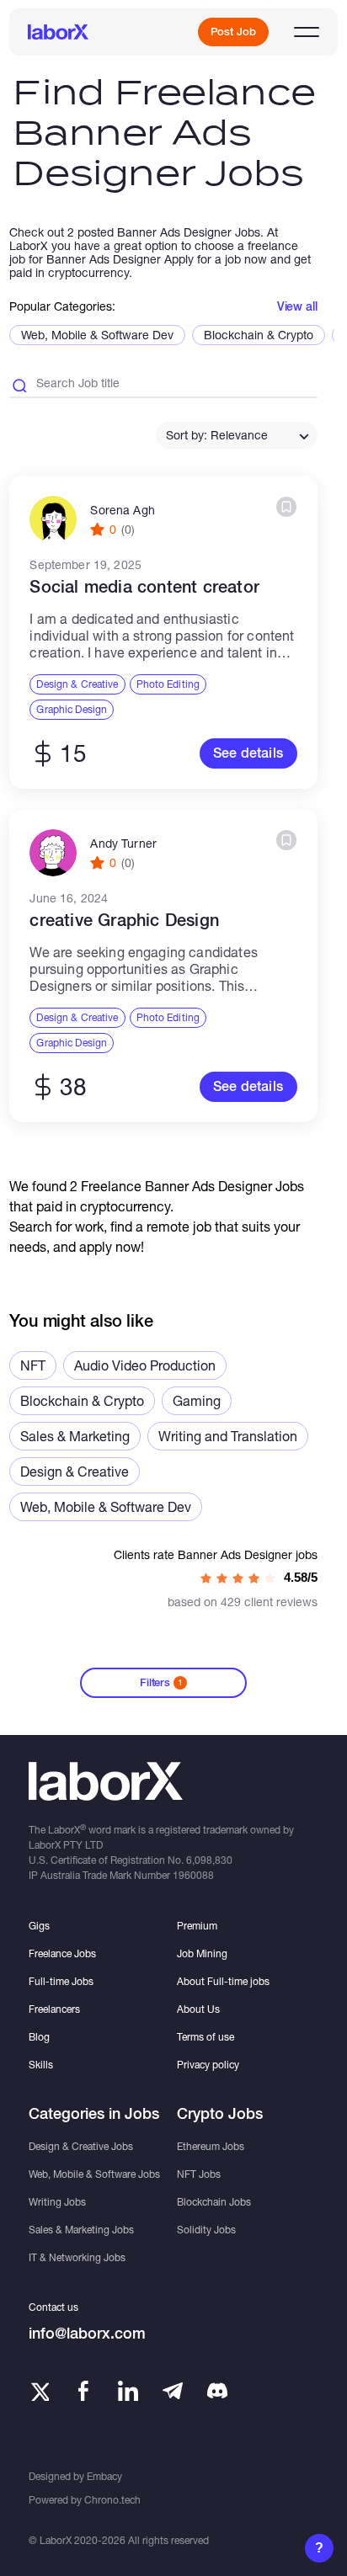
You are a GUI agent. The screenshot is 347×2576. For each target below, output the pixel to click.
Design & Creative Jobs (81, 2146)
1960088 (193, 1875)
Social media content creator (144, 587)
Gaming (197, 1400)
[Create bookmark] (286, 507)
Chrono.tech (112, 2500)
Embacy (104, 2476)
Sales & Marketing (75, 1436)
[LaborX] (58, 32)
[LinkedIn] (128, 2391)
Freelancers (54, 2009)
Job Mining (202, 1953)
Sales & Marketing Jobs (81, 2230)
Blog (39, 2037)
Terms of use (206, 2037)
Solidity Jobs (206, 2230)
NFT (33, 1365)
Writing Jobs (57, 2202)
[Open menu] (307, 32)
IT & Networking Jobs (77, 2257)
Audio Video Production (145, 1365)
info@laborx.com (87, 2333)
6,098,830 (209, 1860)
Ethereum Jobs (211, 2146)
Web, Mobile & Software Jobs (94, 2174)
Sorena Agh (122, 510)
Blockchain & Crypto (259, 335)
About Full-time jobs (223, 1981)
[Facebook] (83, 2391)
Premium (197, 1926)
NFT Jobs (199, 2174)
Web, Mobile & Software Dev (97, 335)
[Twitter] (39, 2391)
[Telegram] (173, 2391)
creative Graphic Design (124, 920)
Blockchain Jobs (214, 2202)
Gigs (39, 1926)
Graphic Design (72, 709)
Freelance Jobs (62, 1953)
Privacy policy (208, 2065)
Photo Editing (168, 684)
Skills (41, 2065)
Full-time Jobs (61, 1981)
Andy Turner (123, 844)
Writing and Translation (228, 1436)
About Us (198, 2009)
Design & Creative (77, 684)
